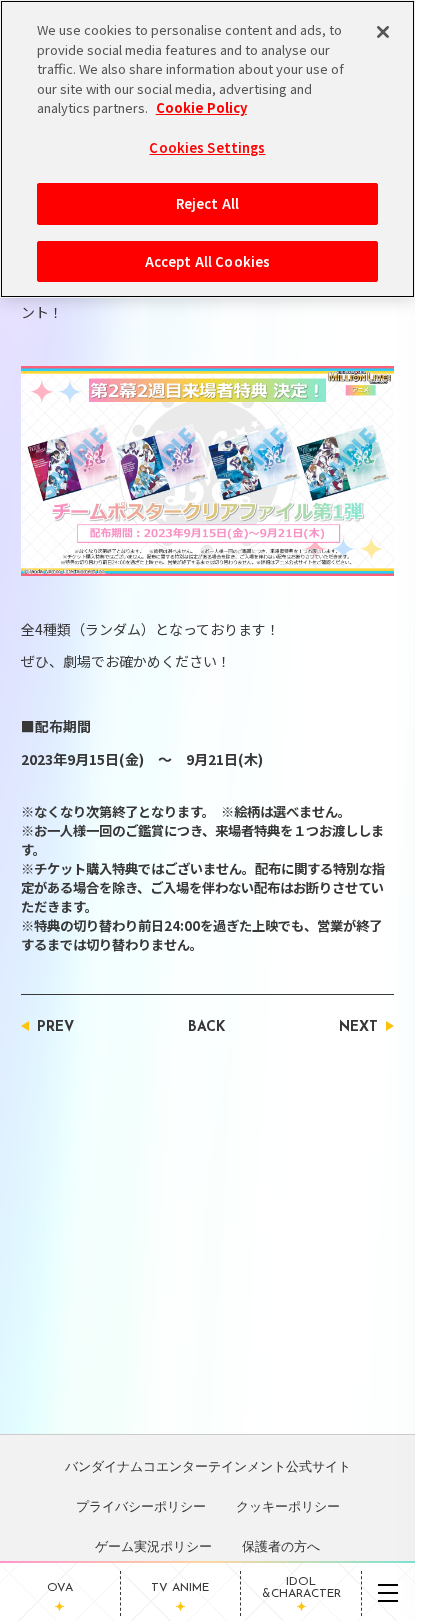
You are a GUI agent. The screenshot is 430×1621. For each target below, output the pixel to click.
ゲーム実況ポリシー (153, 1546)
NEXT (358, 1027)
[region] (207, 149)
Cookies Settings (207, 147)
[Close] (383, 32)
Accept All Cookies (207, 261)
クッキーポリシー (288, 1506)
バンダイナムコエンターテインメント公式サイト (208, 1466)
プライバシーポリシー (141, 1506)
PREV (55, 1027)
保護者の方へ (281, 1546)
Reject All (207, 203)
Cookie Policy (201, 107)
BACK (206, 1027)
